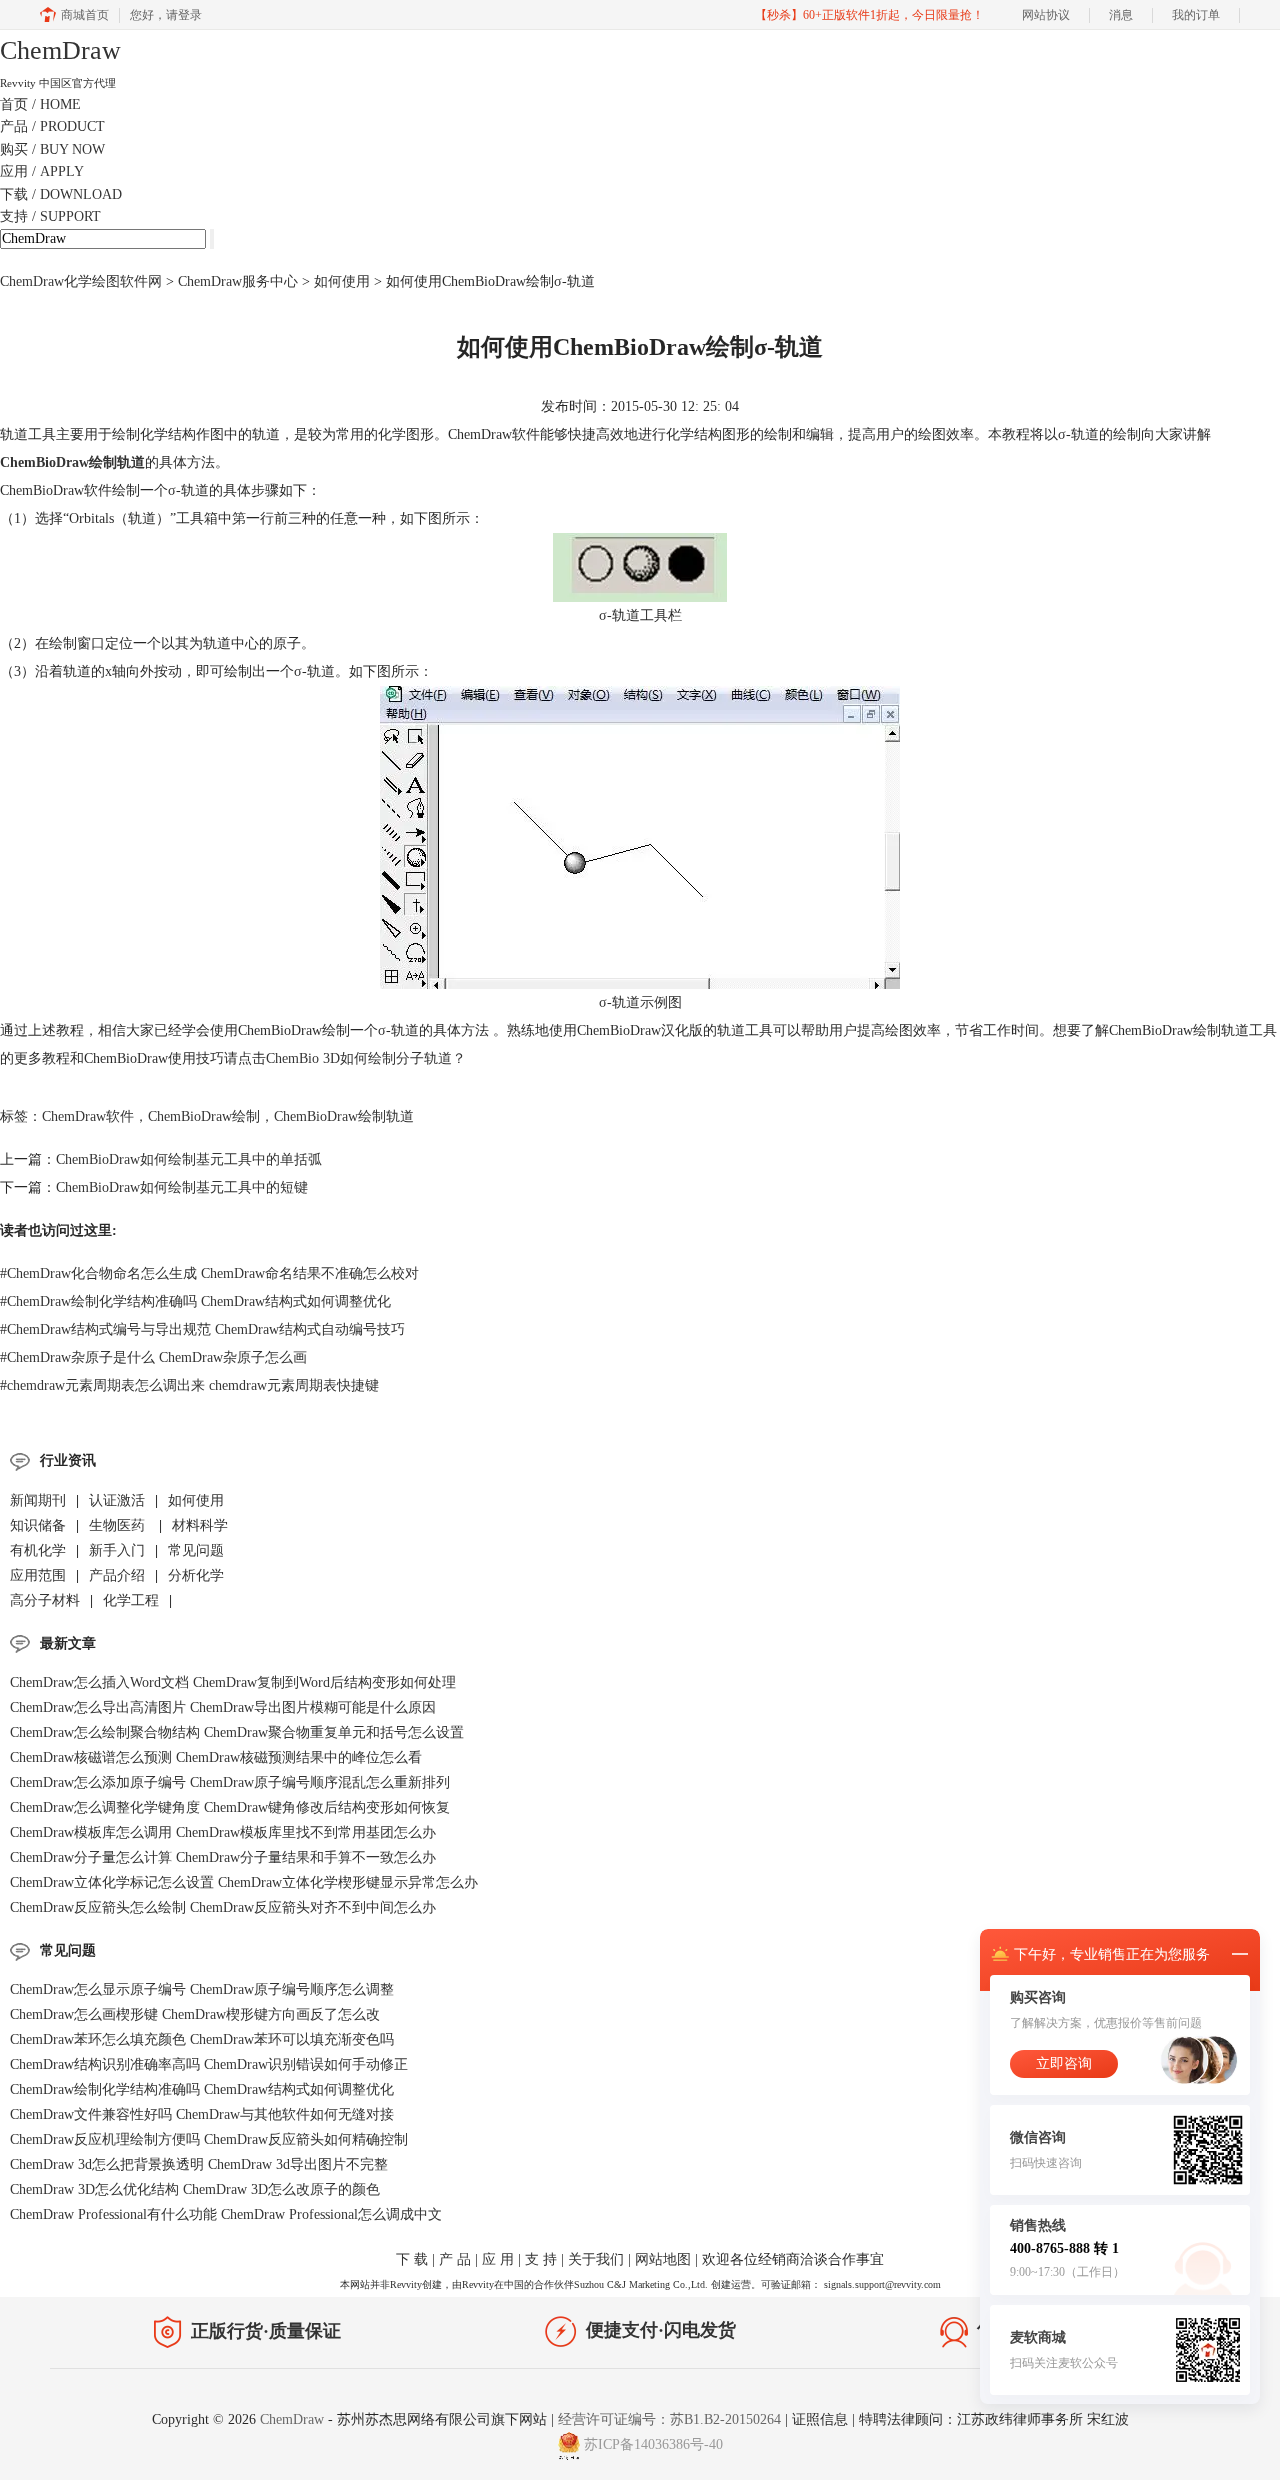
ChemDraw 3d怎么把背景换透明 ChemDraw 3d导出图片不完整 (199, 2164)
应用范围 (38, 1575)
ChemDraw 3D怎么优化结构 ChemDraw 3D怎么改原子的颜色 (195, 2189)
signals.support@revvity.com (882, 2284)
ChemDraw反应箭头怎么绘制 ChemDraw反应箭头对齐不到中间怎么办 (223, 1907)
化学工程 (131, 1600)
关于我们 (596, 2259)
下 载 (412, 2259)
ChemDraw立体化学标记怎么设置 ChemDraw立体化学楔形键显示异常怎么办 (244, 1882)
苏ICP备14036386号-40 (653, 2444)
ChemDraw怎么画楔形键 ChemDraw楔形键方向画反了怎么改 (195, 2014)
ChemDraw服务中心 (238, 281)
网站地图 (663, 2259)
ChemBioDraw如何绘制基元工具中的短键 (182, 1187)
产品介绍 (117, 1575)
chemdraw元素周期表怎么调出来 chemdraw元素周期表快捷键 (189, 1385)
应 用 (498, 2259)
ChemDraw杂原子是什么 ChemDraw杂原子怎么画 (153, 1357)
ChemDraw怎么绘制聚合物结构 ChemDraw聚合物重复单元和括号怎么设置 (237, 1732)
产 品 (455, 2259)
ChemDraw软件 (88, 1116)
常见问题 (196, 1550)
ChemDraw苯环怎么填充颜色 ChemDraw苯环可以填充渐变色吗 (202, 2039)
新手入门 (117, 1550)
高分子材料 (45, 1600)
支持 (50, 216)
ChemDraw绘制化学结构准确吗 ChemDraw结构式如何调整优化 (195, 1301)
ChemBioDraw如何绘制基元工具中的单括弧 (189, 1159)
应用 (42, 171)
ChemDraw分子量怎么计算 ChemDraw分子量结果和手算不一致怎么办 (223, 1857)
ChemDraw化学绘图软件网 (81, 281)
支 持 (541, 2259)
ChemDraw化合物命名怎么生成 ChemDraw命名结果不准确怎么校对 (209, 1273)
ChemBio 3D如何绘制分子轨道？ (366, 1058)
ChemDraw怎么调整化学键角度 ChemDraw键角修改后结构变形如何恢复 (230, 1807)
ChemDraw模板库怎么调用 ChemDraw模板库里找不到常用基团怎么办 (223, 1832)
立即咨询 (1064, 2063)
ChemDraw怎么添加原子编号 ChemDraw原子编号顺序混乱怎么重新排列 (230, 1782)
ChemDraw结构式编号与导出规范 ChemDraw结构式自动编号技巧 (202, 1329)
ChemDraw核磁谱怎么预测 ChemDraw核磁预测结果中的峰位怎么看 (216, 1757)
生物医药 (119, 1525)
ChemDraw (294, 2419)
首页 (40, 104)
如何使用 (342, 281)
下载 (61, 194)
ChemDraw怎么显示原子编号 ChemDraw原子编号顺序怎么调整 (202, 1989)
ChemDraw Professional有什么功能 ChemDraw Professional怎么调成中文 (226, 2214)
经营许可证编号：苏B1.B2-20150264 (669, 2419)
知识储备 (38, 1525)
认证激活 (117, 1500)
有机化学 (38, 1550)
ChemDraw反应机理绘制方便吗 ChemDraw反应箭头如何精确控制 (209, 2139)
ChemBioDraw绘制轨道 (344, 1116)
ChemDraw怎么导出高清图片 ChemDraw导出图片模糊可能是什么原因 (223, 1707)
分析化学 (196, 1575)
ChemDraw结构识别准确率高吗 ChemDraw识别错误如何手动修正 (209, 2064)
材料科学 (200, 1525)
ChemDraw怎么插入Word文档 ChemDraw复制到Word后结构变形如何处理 (233, 1682)
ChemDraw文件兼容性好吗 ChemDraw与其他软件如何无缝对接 (202, 2114)
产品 (52, 126)
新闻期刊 (38, 1500)
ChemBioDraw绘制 (204, 1116)
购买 (52, 149)
